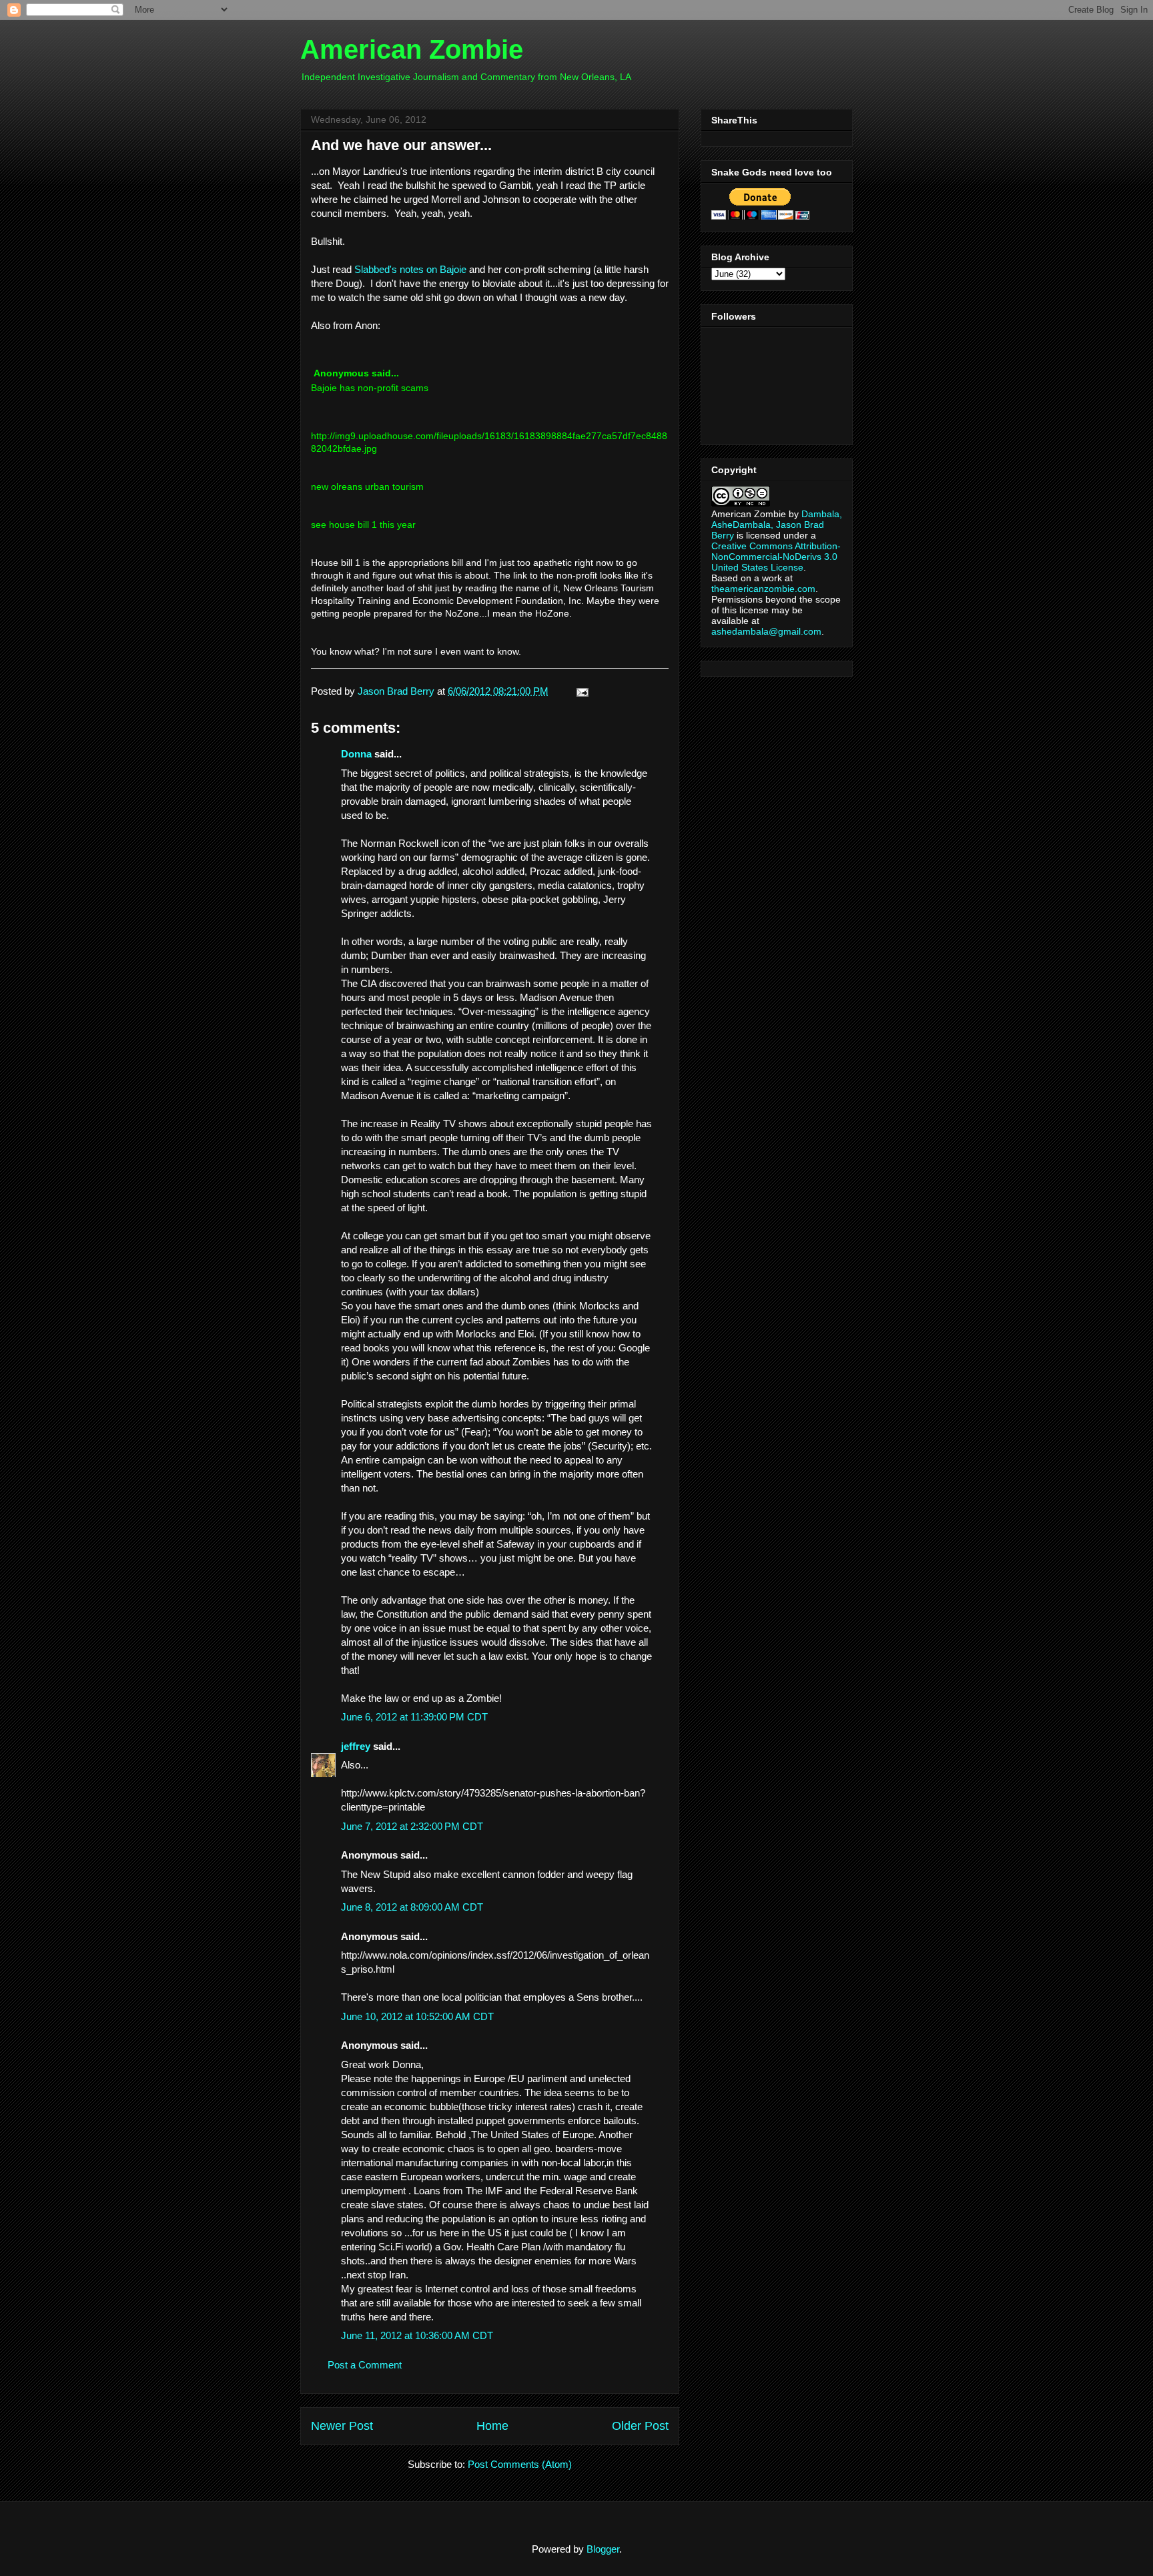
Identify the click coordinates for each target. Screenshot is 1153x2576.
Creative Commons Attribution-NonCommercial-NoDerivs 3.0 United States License (776, 557)
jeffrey (356, 1746)
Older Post (640, 2426)
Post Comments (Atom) (520, 2464)
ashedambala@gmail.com (766, 631)
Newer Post (342, 2426)
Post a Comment (365, 2365)
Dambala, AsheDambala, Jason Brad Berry (777, 525)
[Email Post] (580, 691)
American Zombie (412, 49)
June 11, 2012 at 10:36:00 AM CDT (417, 2335)
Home (492, 2426)
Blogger (603, 2549)
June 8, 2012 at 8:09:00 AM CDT (412, 1907)
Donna (356, 754)
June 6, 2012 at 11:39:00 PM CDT (414, 1717)
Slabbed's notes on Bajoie (410, 269)
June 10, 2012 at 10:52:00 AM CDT (417, 2016)
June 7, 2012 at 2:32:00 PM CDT (412, 1826)
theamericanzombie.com (763, 589)
